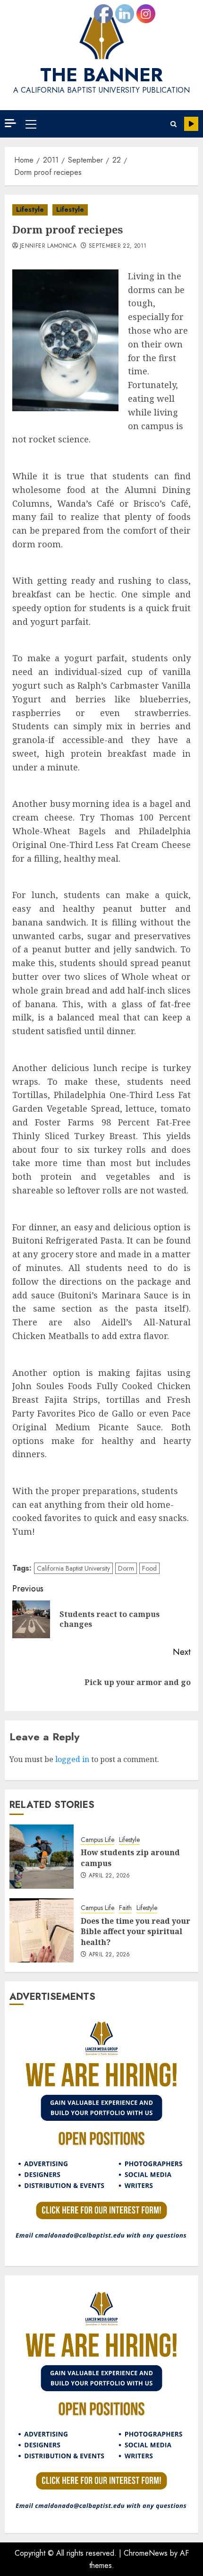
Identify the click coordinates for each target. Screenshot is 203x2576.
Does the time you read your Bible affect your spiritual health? (135, 1932)
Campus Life (97, 1840)
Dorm (126, 1568)
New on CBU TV (191, 124)
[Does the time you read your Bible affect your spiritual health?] (42, 1930)
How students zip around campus (130, 1858)
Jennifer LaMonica (48, 246)
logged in (72, 1759)
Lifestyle (30, 209)
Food (149, 1568)
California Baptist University (73, 1568)
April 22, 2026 (110, 1876)
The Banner (101, 75)
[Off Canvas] (10, 123)
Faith (125, 1908)
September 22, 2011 (118, 246)
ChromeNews (146, 2553)
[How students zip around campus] (42, 1857)
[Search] (173, 124)
